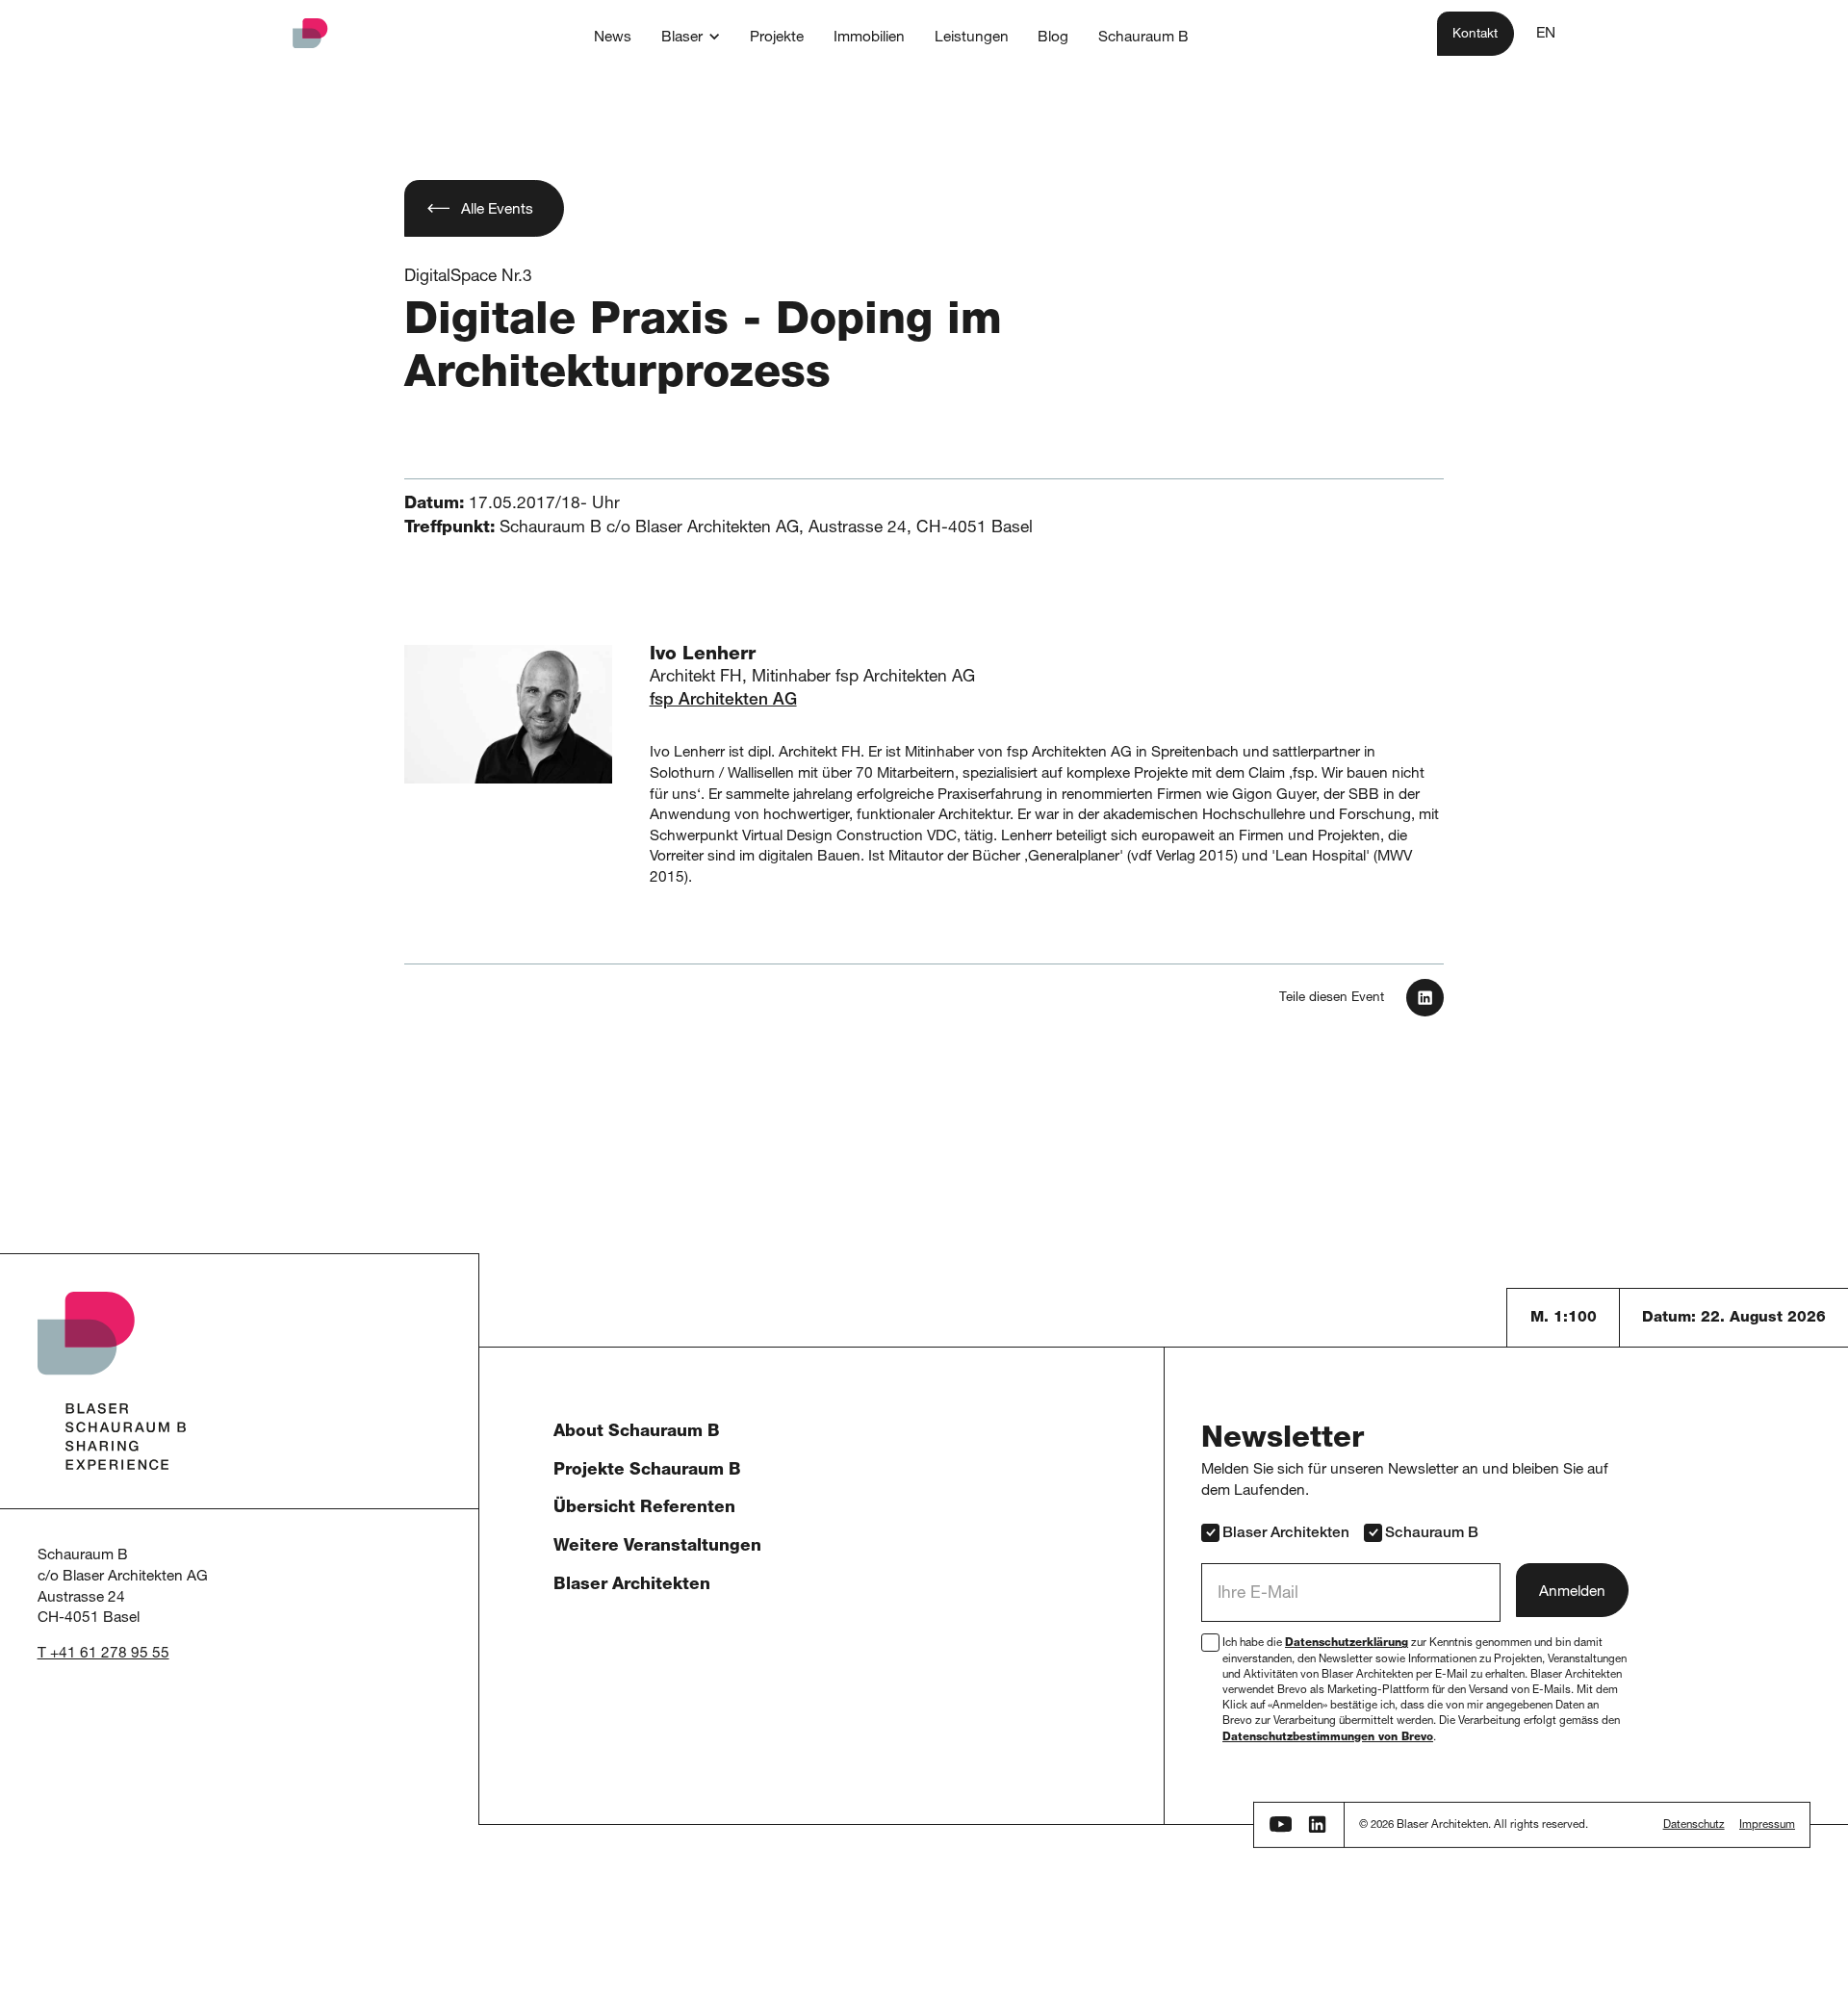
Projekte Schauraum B (647, 1471)
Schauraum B (1432, 1534)
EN (1546, 34)
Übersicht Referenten (644, 1509)
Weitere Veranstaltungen (657, 1547)
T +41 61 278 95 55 (103, 1654)
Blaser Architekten (632, 1586)
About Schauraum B (637, 1433)
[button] (691, 36)
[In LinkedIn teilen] (1425, 998)
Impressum (1767, 1825)
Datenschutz (1694, 1825)
